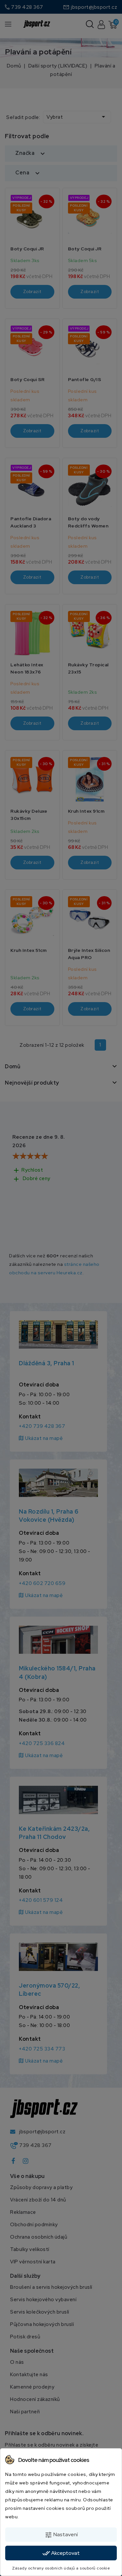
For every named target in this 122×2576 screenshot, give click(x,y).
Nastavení (61, 2535)
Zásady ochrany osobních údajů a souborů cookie (61, 2568)
